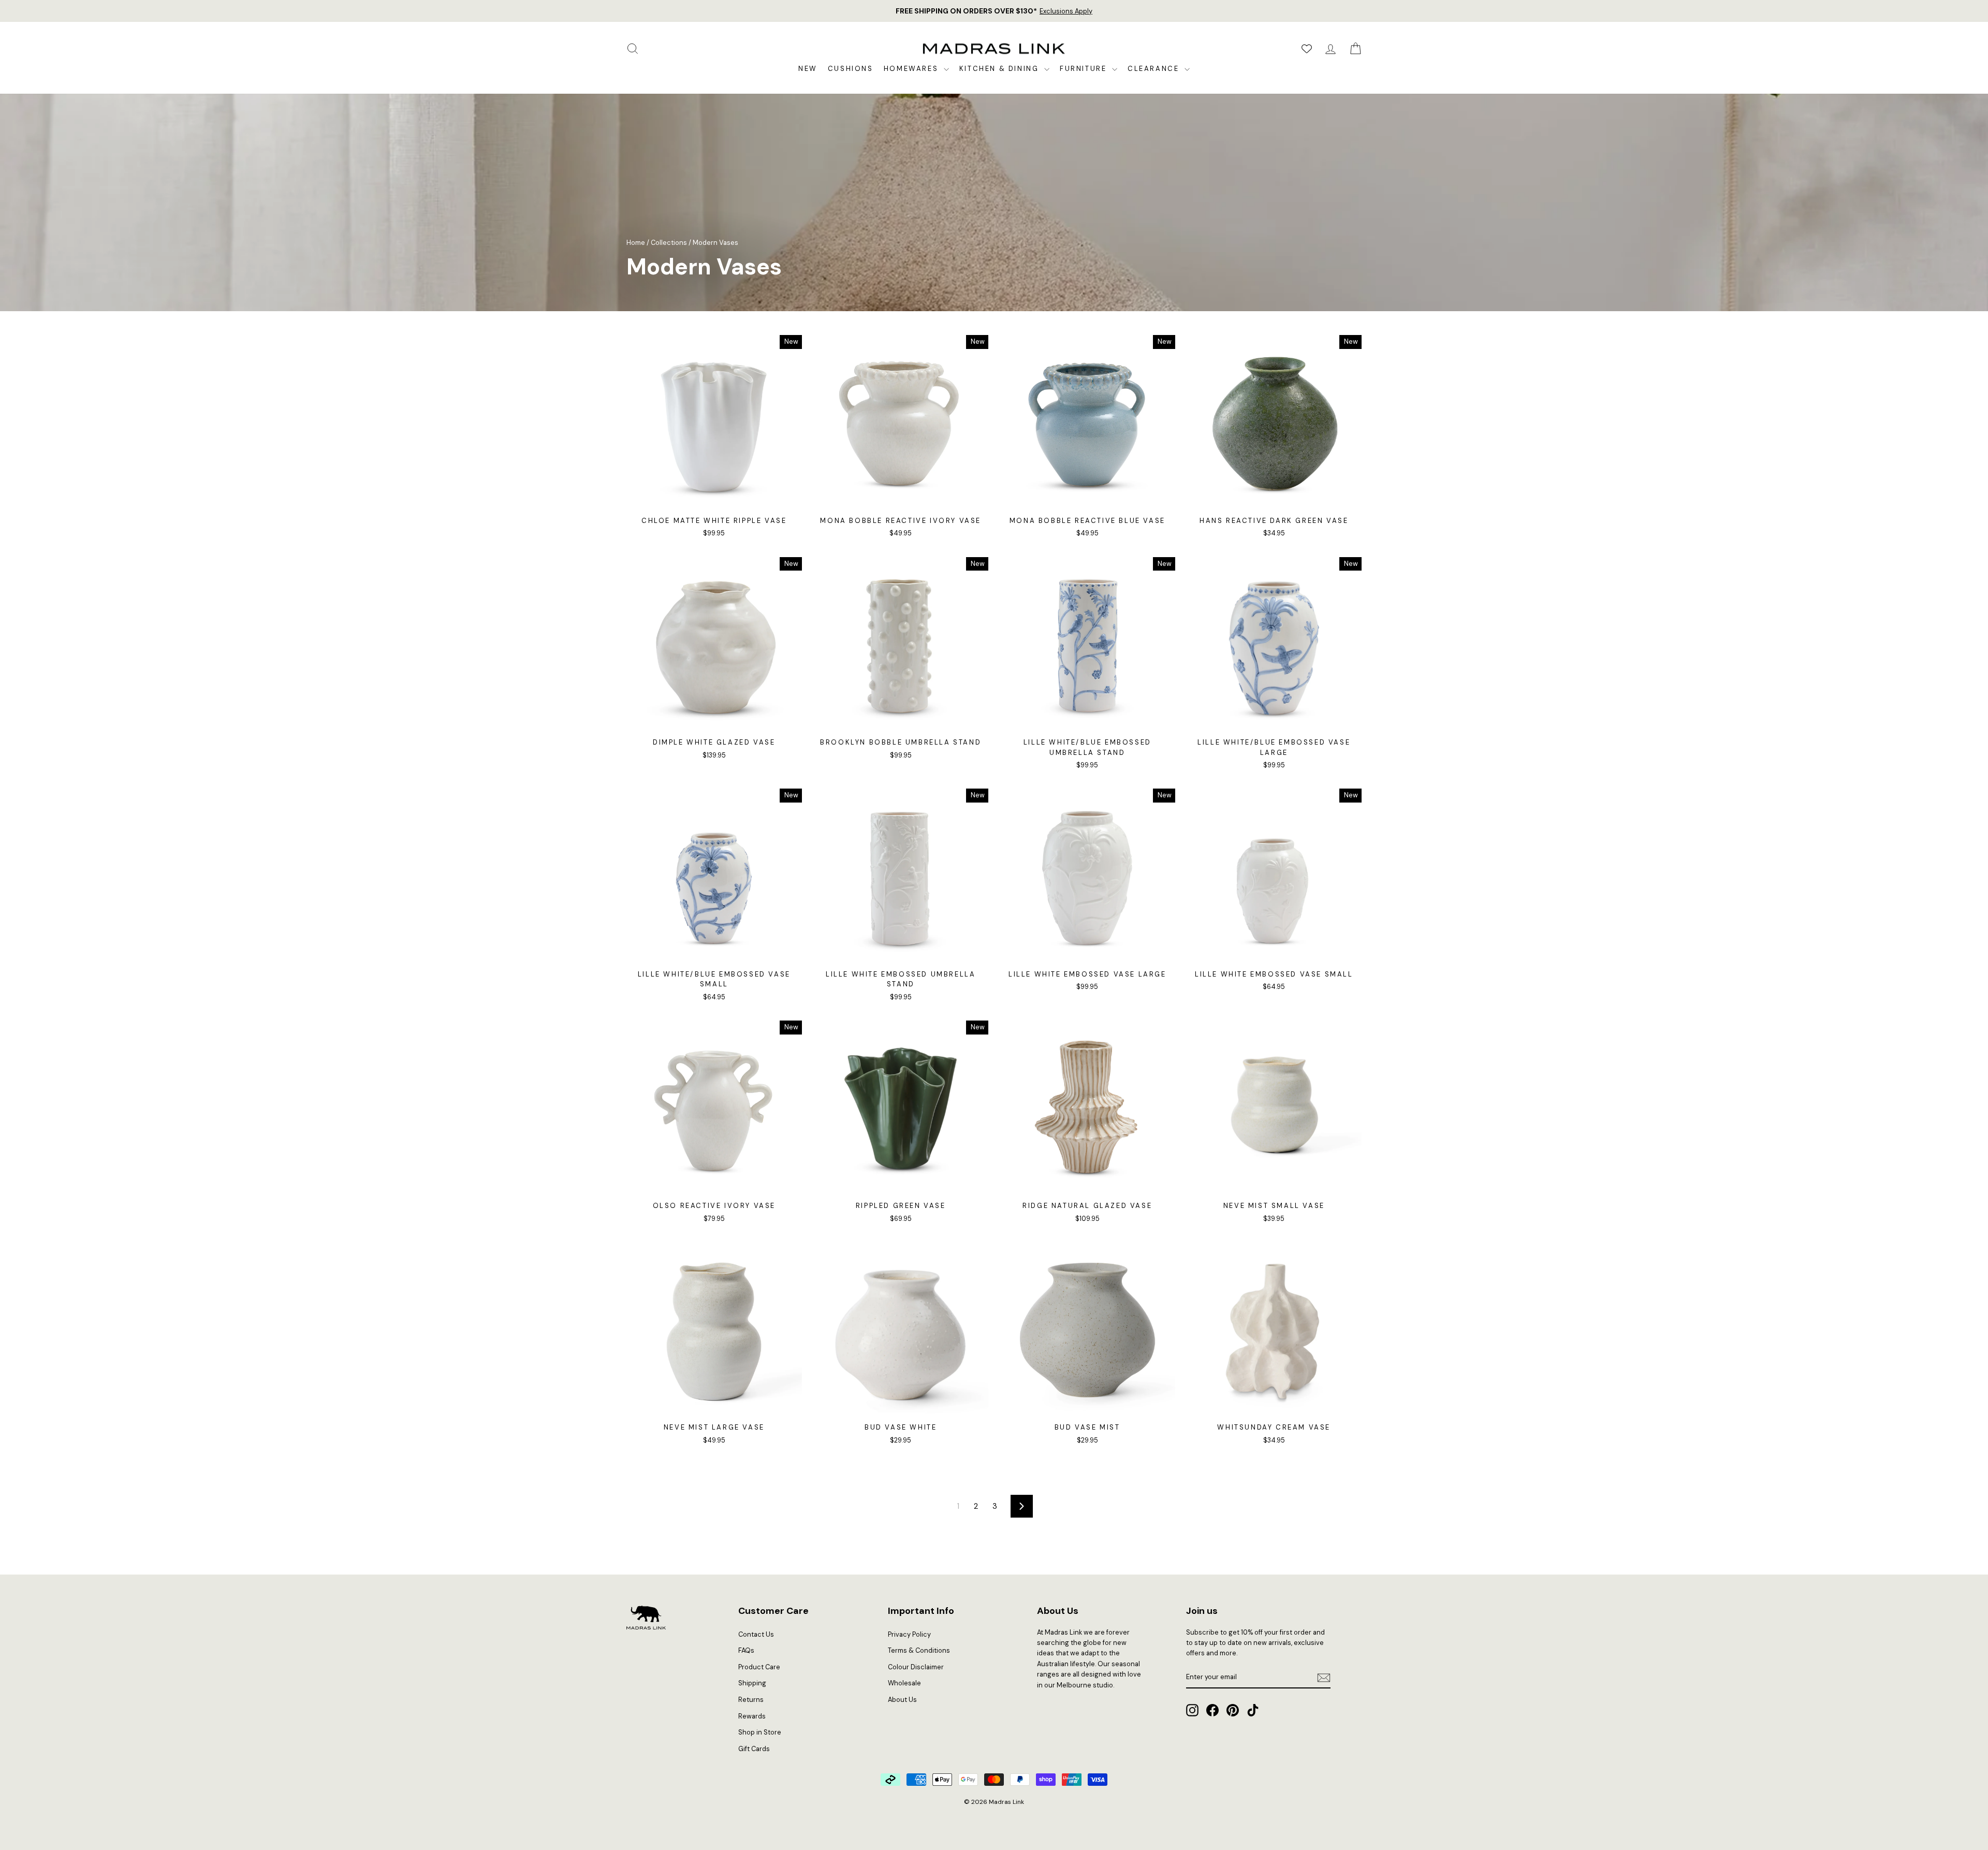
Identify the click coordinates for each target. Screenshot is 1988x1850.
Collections (669, 243)
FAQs (746, 1650)
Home (636, 243)
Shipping (752, 1683)
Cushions (851, 69)
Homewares (912, 69)
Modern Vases (715, 243)
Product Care (759, 1667)
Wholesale (904, 1683)
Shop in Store (760, 1732)
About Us (902, 1700)
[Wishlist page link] (1307, 49)
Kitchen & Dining (1000, 69)
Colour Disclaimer (916, 1667)
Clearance (1155, 69)
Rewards (752, 1716)
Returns (751, 1700)
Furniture (1085, 69)
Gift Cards (754, 1749)
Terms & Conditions (919, 1650)
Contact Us (756, 1634)
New (808, 69)
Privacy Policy (909, 1634)
